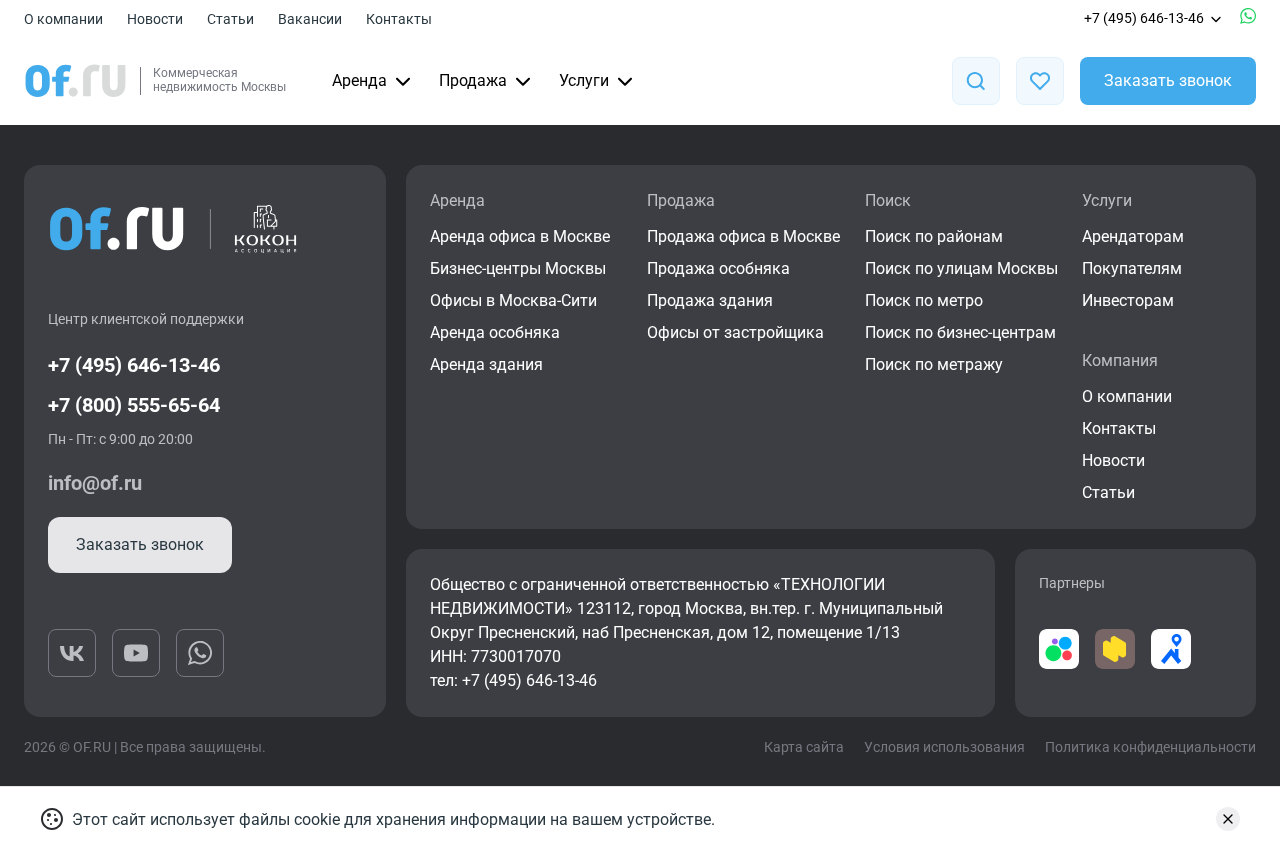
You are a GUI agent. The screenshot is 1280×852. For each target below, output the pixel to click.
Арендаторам (1133, 236)
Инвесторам (1128, 300)
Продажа (473, 80)
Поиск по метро (924, 300)
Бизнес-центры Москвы (518, 268)
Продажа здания (710, 300)
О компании (63, 19)
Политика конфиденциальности (1150, 747)
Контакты (399, 19)
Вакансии (310, 19)
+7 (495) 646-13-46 (1144, 18)
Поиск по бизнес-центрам (960, 332)
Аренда (359, 80)
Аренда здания (486, 364)
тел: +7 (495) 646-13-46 (513, 680)
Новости (155, 19)
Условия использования (944, 747)
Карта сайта (804, 747)
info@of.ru (95, 483)
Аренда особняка (495, 332)
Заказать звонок (1168, 80)
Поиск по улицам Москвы (961, 268)
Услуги (584, 80)
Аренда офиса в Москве (520, 236)
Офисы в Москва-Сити (513, 300)
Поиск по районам (934, 236)
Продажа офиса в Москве (743, 236)
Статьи (230, 19)
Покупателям (1132, 268)
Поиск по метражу (934, 364)
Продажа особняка (718, 268)
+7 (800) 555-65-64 (134, 405)
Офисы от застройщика (735, 332)
